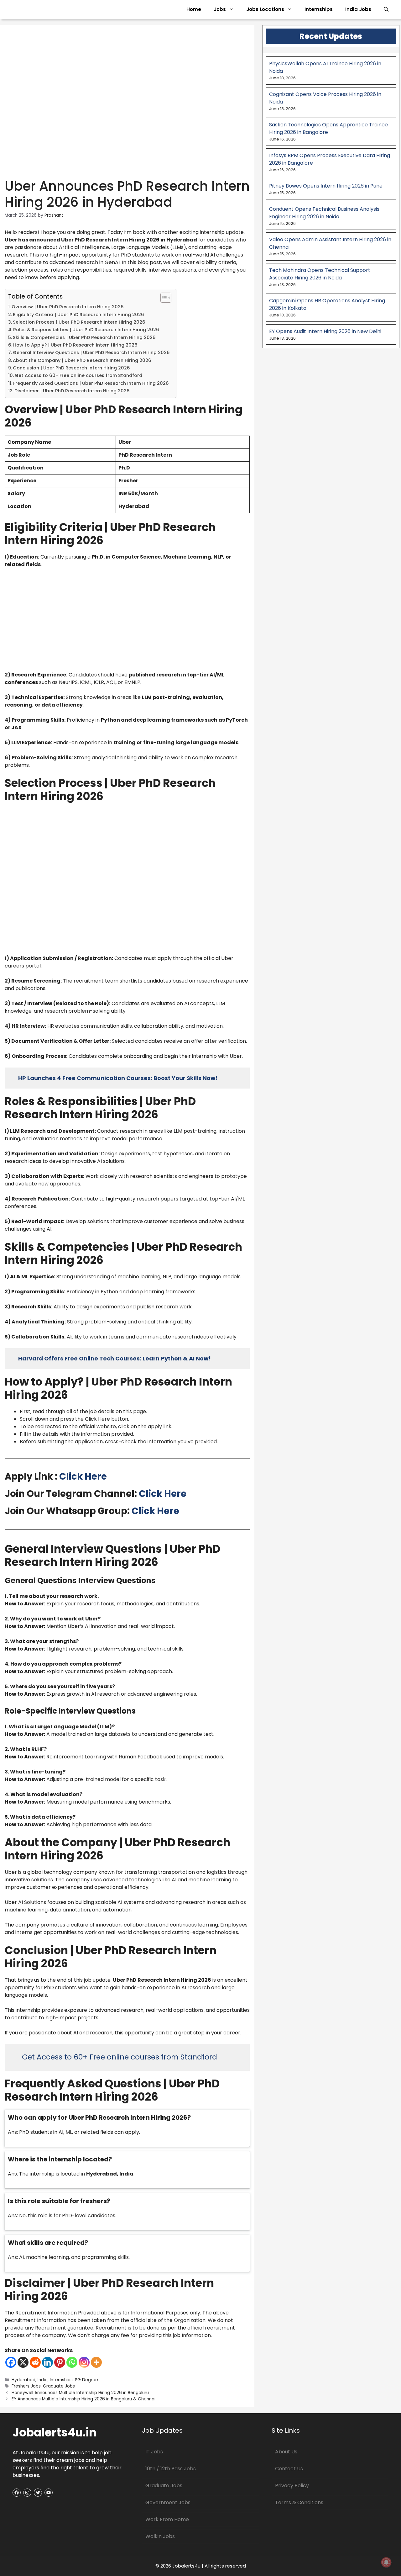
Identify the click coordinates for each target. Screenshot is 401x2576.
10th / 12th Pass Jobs (171, 2469)
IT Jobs (154, 2452)
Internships (319, 9)
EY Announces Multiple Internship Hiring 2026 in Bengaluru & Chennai (83, 2399)
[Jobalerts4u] (73, 9)
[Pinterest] (60, 2362)
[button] (386, 9)
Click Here (83, 1476)
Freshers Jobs (26, 2386)
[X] (23, 2362)
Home (194, 9)
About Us (286, 2452)
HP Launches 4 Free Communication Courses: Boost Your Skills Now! (118, 1078)
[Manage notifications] (386, 2562)
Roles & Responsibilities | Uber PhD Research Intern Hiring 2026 (86, 330)
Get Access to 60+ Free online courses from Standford (78, 375)
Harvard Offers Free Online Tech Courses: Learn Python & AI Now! (115, 1358)
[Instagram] (84, 2362)
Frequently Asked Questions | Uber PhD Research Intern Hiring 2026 (91, 383)
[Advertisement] (127, 620)
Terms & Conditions (299, 2502)
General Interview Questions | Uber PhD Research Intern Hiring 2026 (91, 352)
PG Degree (86, 2380)
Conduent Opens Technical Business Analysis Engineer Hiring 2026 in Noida (324, 213)
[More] (96, 2362)
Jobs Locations (265, 9)
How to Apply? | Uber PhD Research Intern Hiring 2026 (75, 345)
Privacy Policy (292, 2486)
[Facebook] (11, 2362)
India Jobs (358, 9)
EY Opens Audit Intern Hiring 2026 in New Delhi (325, 331)
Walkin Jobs (160, 2536)
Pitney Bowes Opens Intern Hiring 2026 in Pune (326, 186)
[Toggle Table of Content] (163, 298)
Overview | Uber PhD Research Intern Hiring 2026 (68, 307)
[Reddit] (35, 2362)
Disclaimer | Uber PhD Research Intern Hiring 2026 (72, 391)
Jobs (220, 9)
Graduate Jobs (59, 2386)
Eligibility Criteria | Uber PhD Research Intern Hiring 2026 (78, 315)
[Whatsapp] (72, 2362)
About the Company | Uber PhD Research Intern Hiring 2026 (82, 360)
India (43, 2380)
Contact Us (289, 2469)
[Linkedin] (47, 2362)
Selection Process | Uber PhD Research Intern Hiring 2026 (79, 322)
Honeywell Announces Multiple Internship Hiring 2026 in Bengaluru (80, 2393)
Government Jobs (168, 2502)
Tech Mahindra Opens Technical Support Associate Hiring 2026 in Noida (320, 274)
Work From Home (167, 2519)
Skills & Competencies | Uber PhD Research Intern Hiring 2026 (84, 337)
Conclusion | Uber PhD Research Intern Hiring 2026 (71, 368)
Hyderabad (23, 2380)
